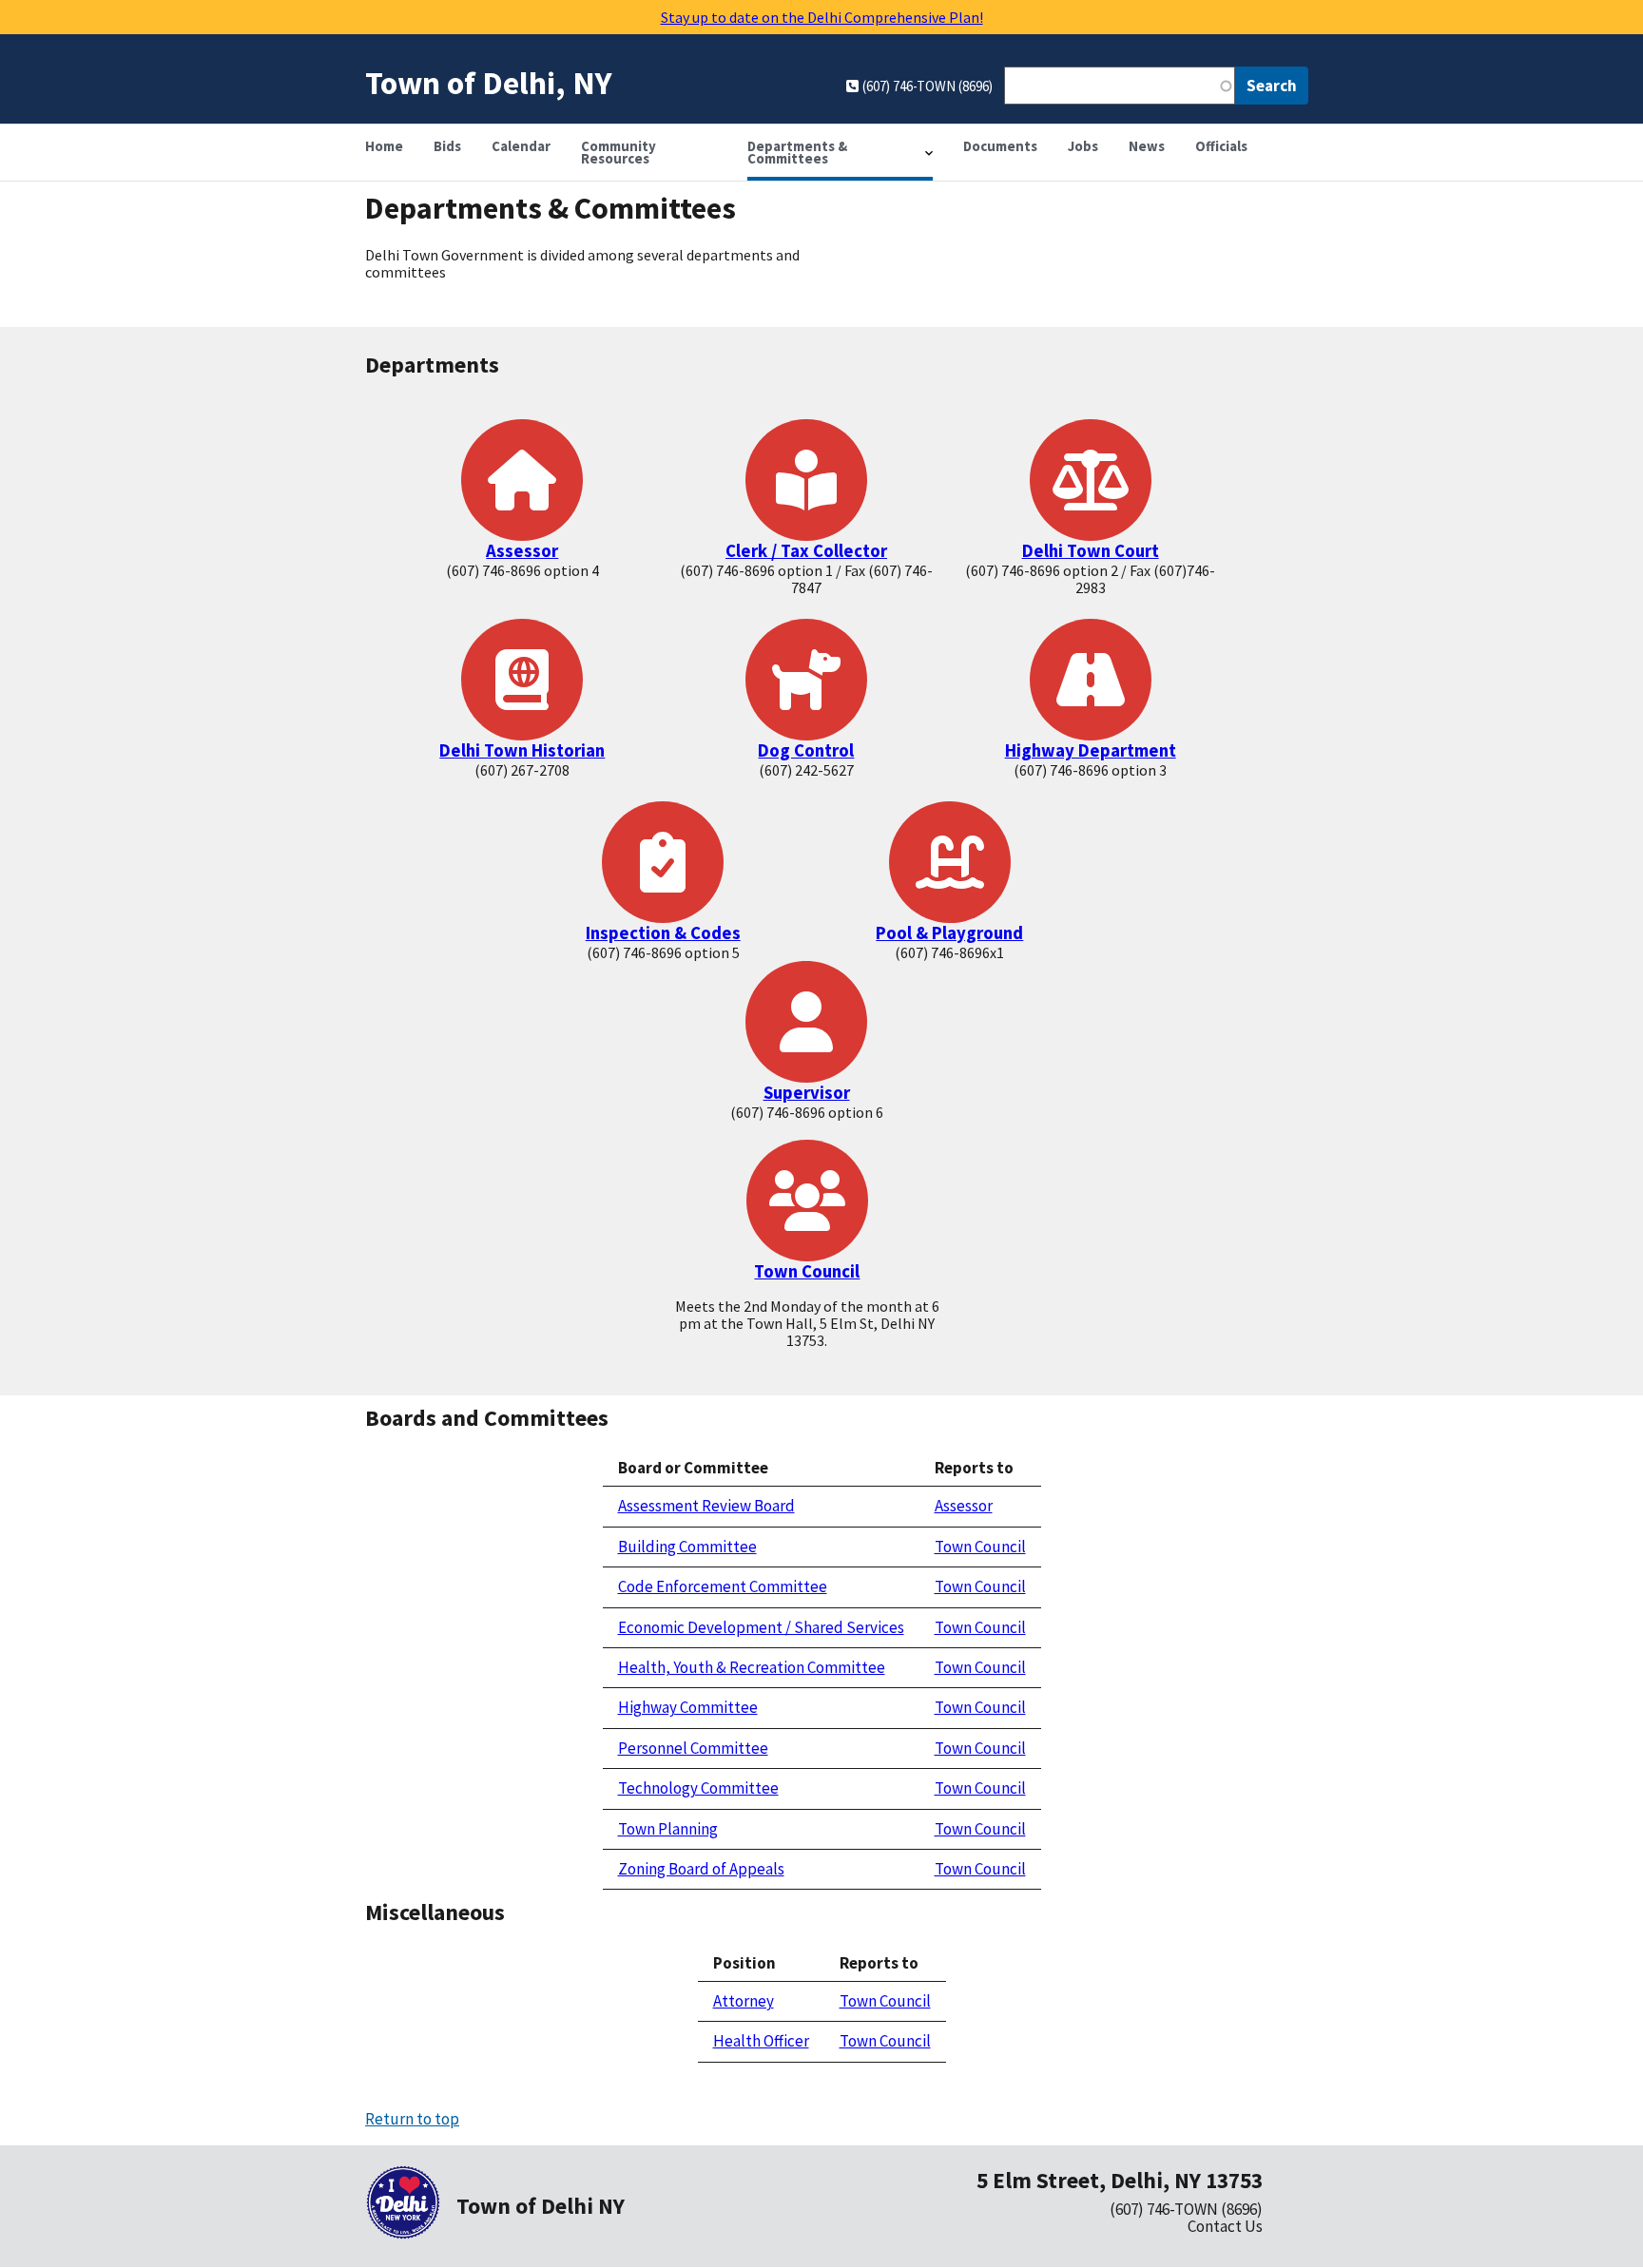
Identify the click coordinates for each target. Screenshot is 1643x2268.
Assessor (964, 1506)
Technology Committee (698, 1788)
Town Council (807, 1271)
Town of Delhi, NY (489, 82)
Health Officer (761, 2041)
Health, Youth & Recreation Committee (752, 1667)
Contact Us (1225, 2226)
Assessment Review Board (706, 1506)
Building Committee (687, 1547)
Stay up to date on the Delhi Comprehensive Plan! (822, 17)
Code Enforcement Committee (723, 1586)
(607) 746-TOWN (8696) (1186, 2209)
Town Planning (668, 1829)
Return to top (412, 2119)
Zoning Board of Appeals (701, 1869)
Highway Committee (688, 1707)
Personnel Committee (693, 1748)
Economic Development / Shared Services (761, 1627)
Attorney (744, 2001)
